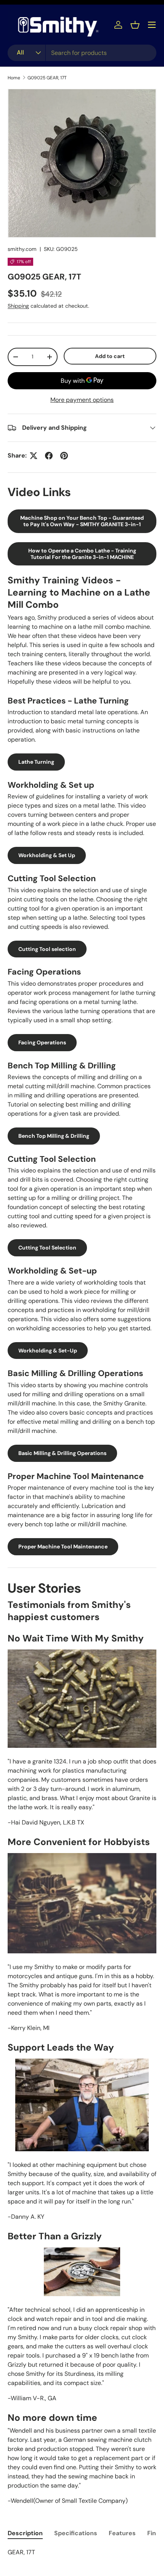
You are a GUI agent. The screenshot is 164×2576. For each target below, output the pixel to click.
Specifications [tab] (76, 2533)
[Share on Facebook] (49, 456)
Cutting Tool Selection (47, 1248)
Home (14, 78)
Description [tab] (25, 2533)
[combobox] (82, 53)
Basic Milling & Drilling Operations (62, 1453)
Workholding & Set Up (47, 855)
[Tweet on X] (34, 456)
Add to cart (110, 356)
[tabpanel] (82, 2552)
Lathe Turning (36, 762)
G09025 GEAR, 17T (47, 78)
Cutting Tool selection (47, 949)
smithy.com (22, 249)
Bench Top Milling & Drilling (54, 1136)
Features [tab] (122, 2533)
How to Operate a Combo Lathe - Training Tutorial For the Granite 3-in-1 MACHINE (82, 554)
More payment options (82, 400)
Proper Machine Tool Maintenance (63, 1547)
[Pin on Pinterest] (64, 456)
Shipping (18, 306)
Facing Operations (42, 1042)
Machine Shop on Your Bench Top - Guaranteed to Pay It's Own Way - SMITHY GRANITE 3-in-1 (82, 521)
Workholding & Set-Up (48, 1351)
